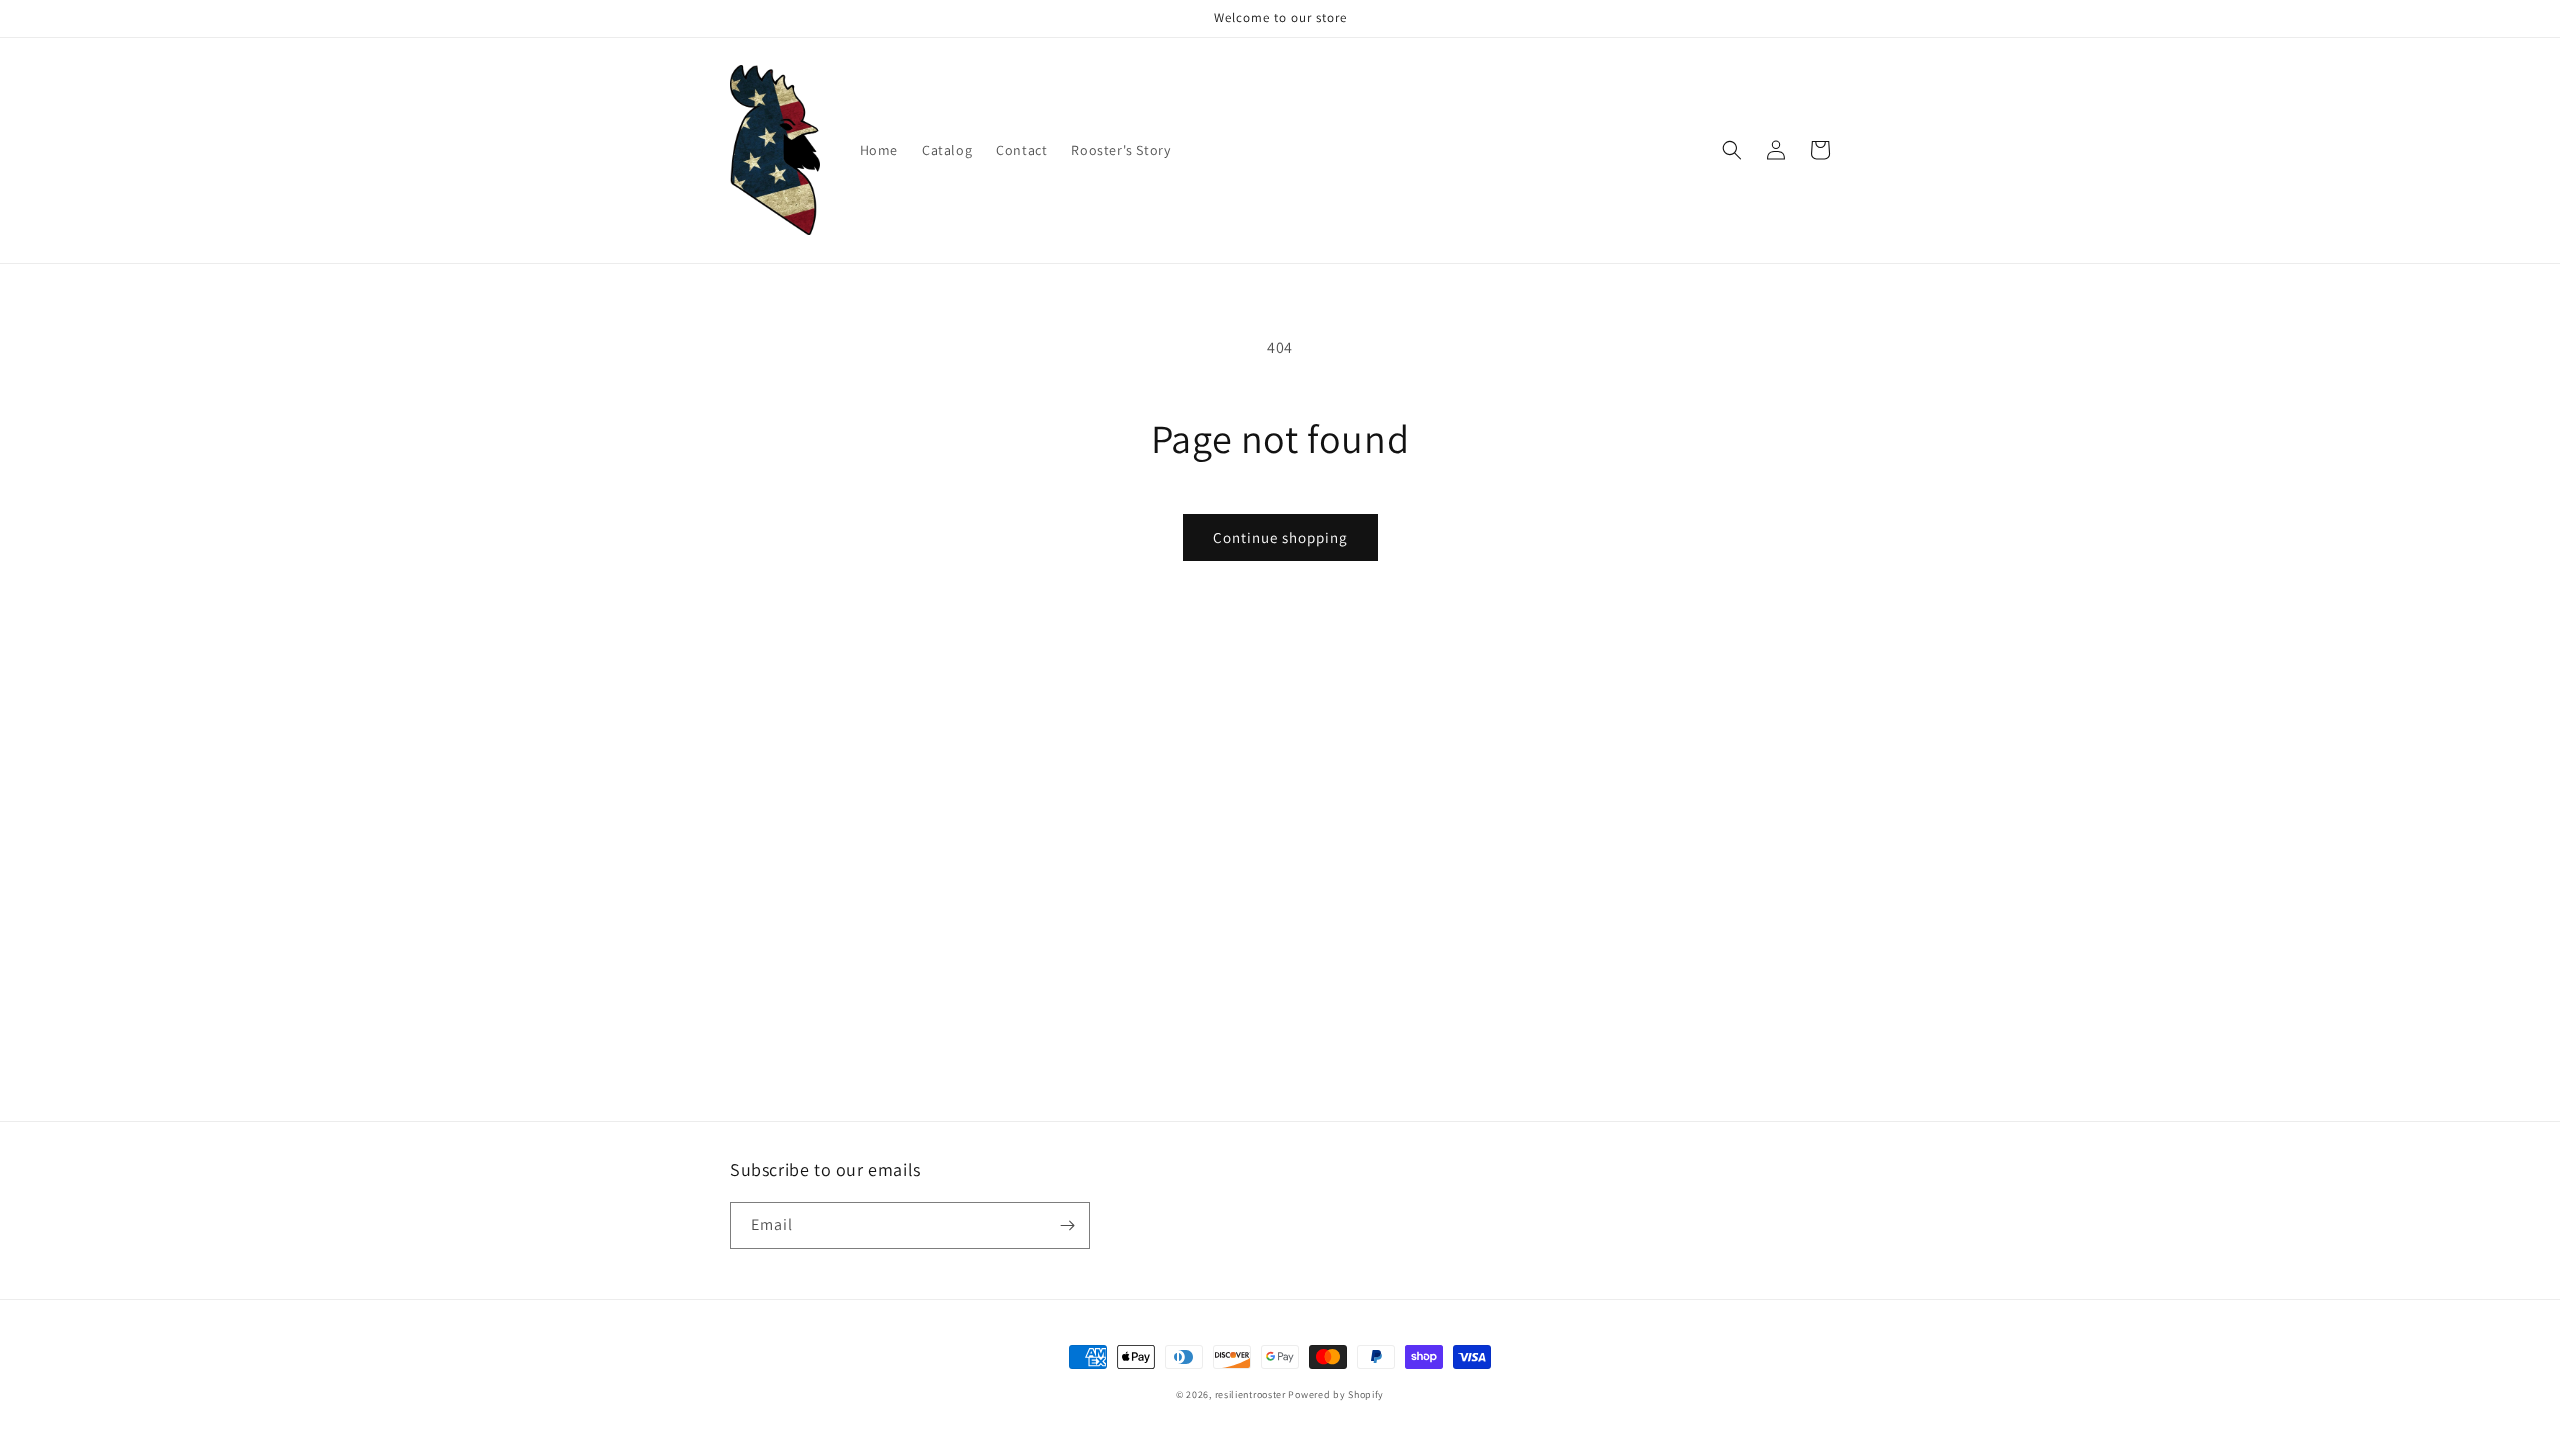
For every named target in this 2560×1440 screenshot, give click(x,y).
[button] (1732, 150)
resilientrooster (1250, 1394)
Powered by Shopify (1336, 1394)
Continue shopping (1280, 537)
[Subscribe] (1067, 1225)
